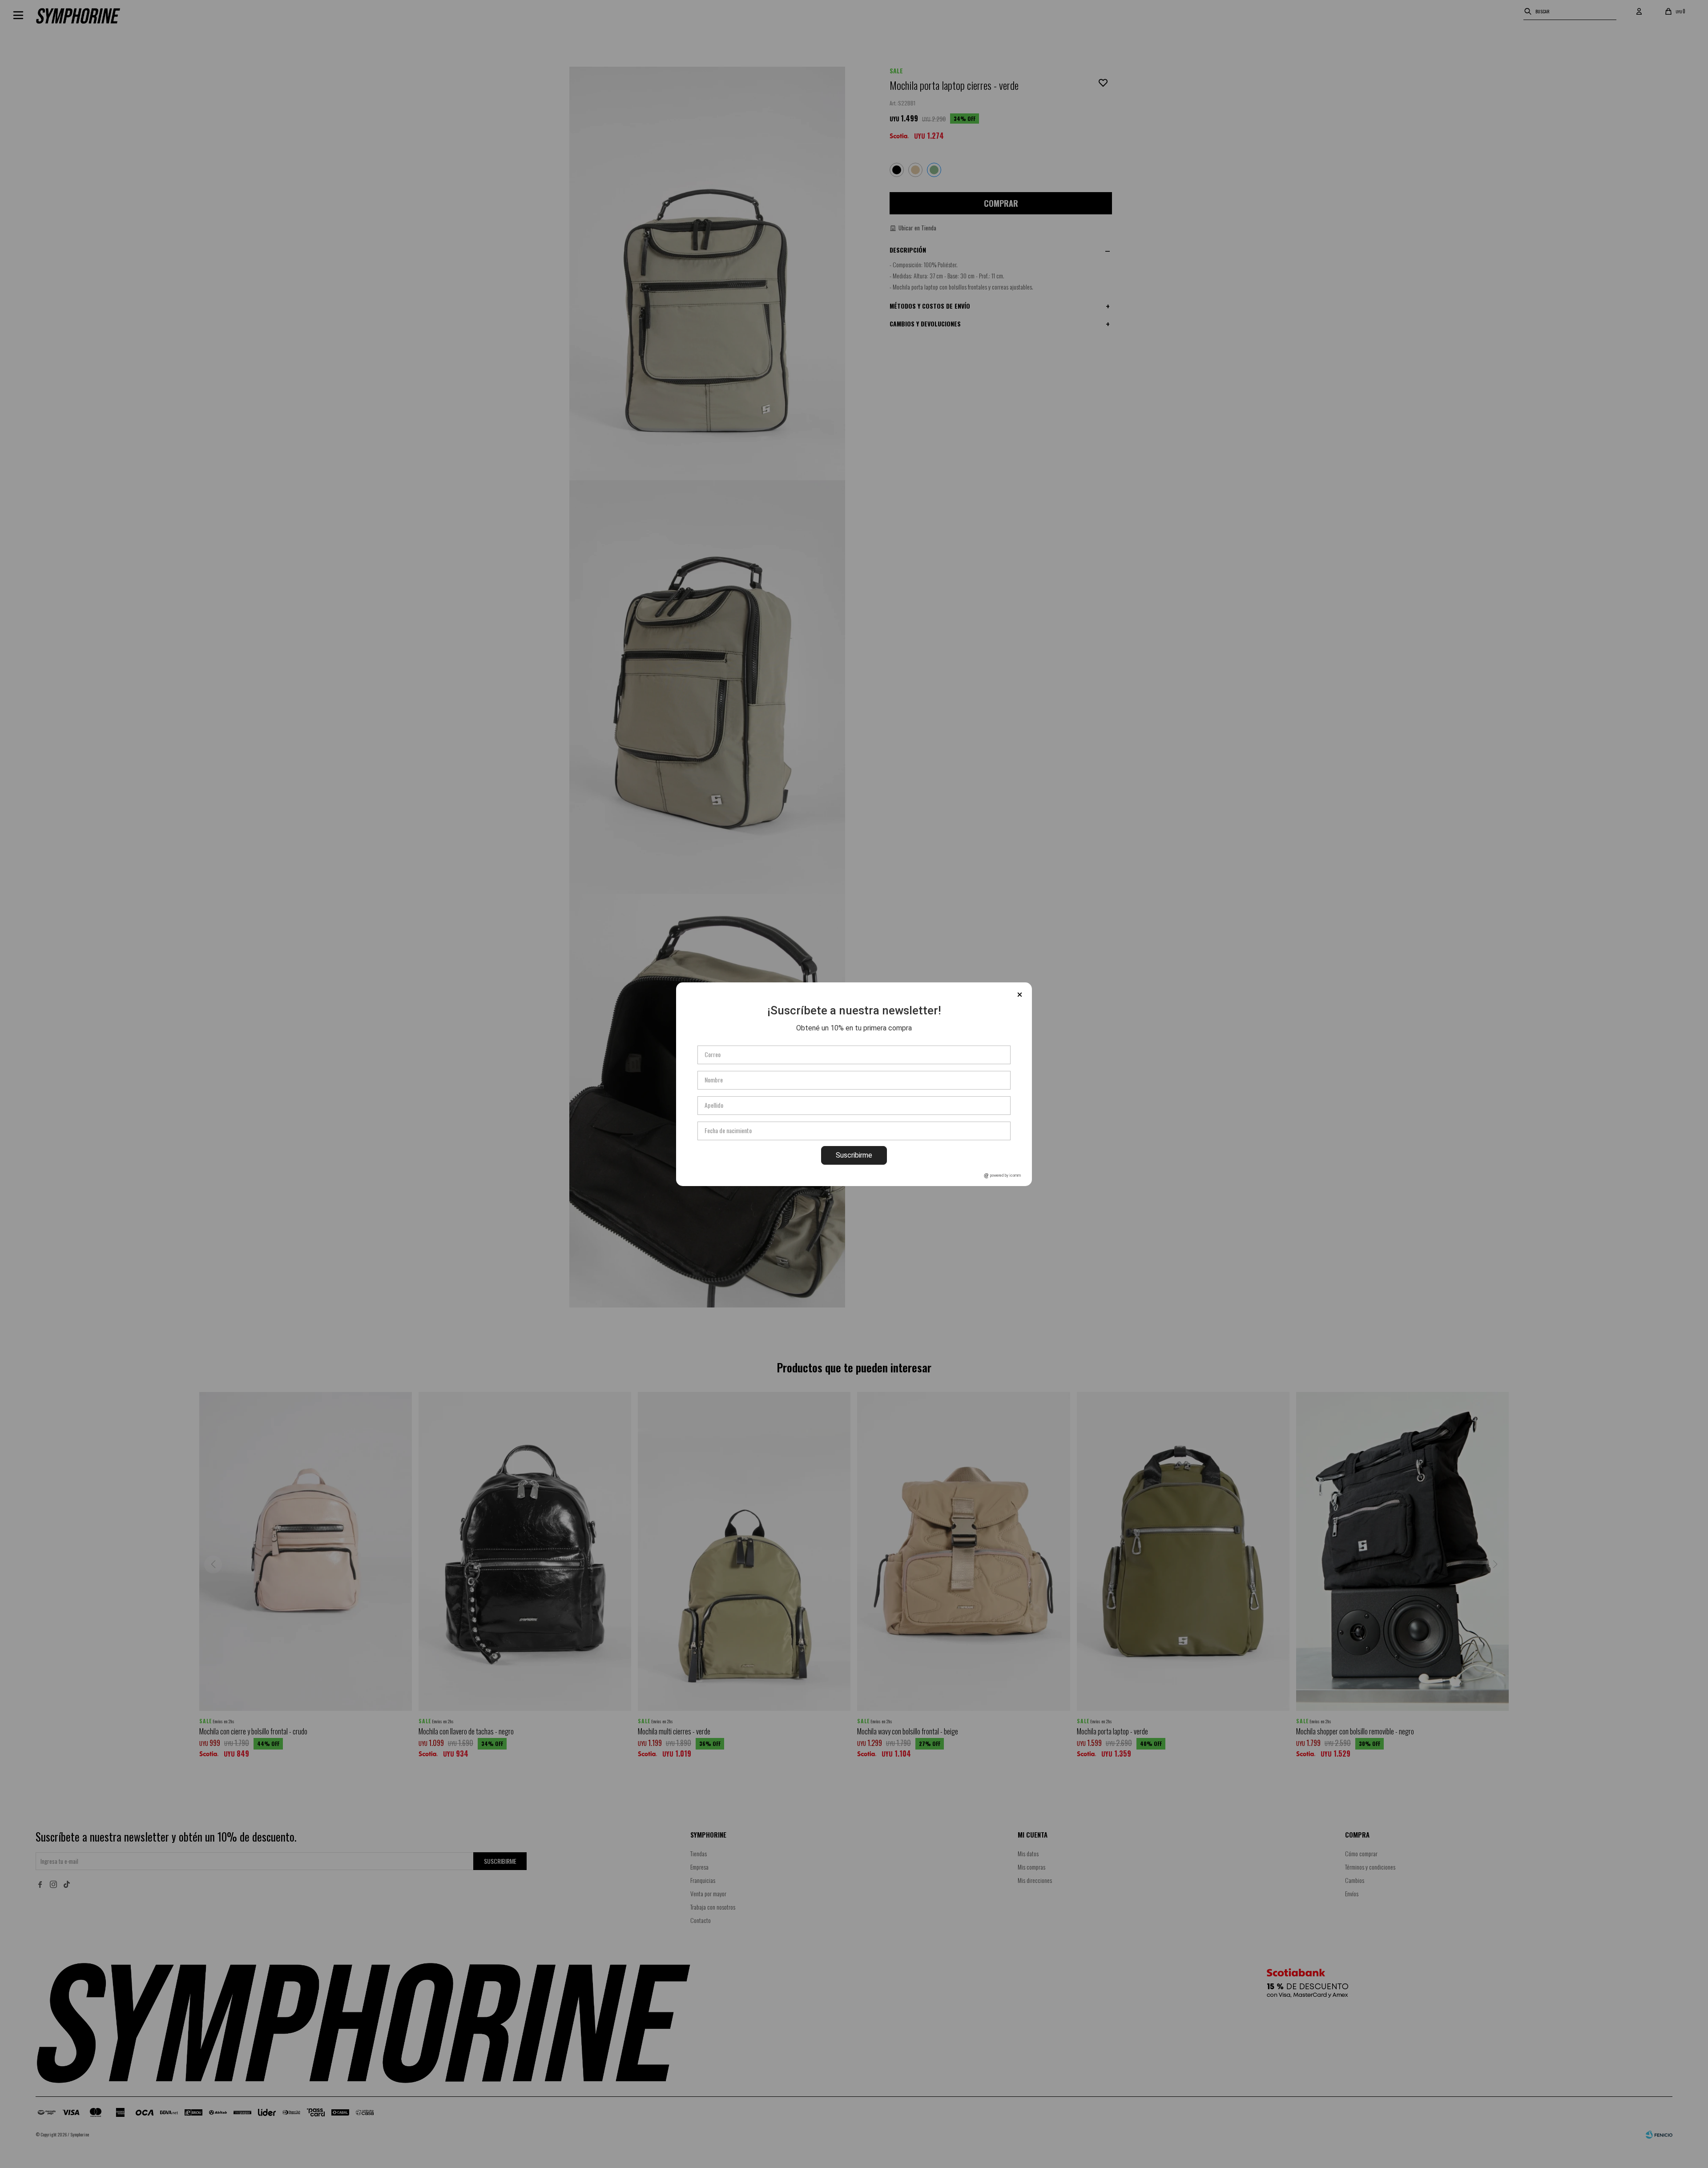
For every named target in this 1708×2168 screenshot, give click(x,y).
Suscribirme (854, 1155)
